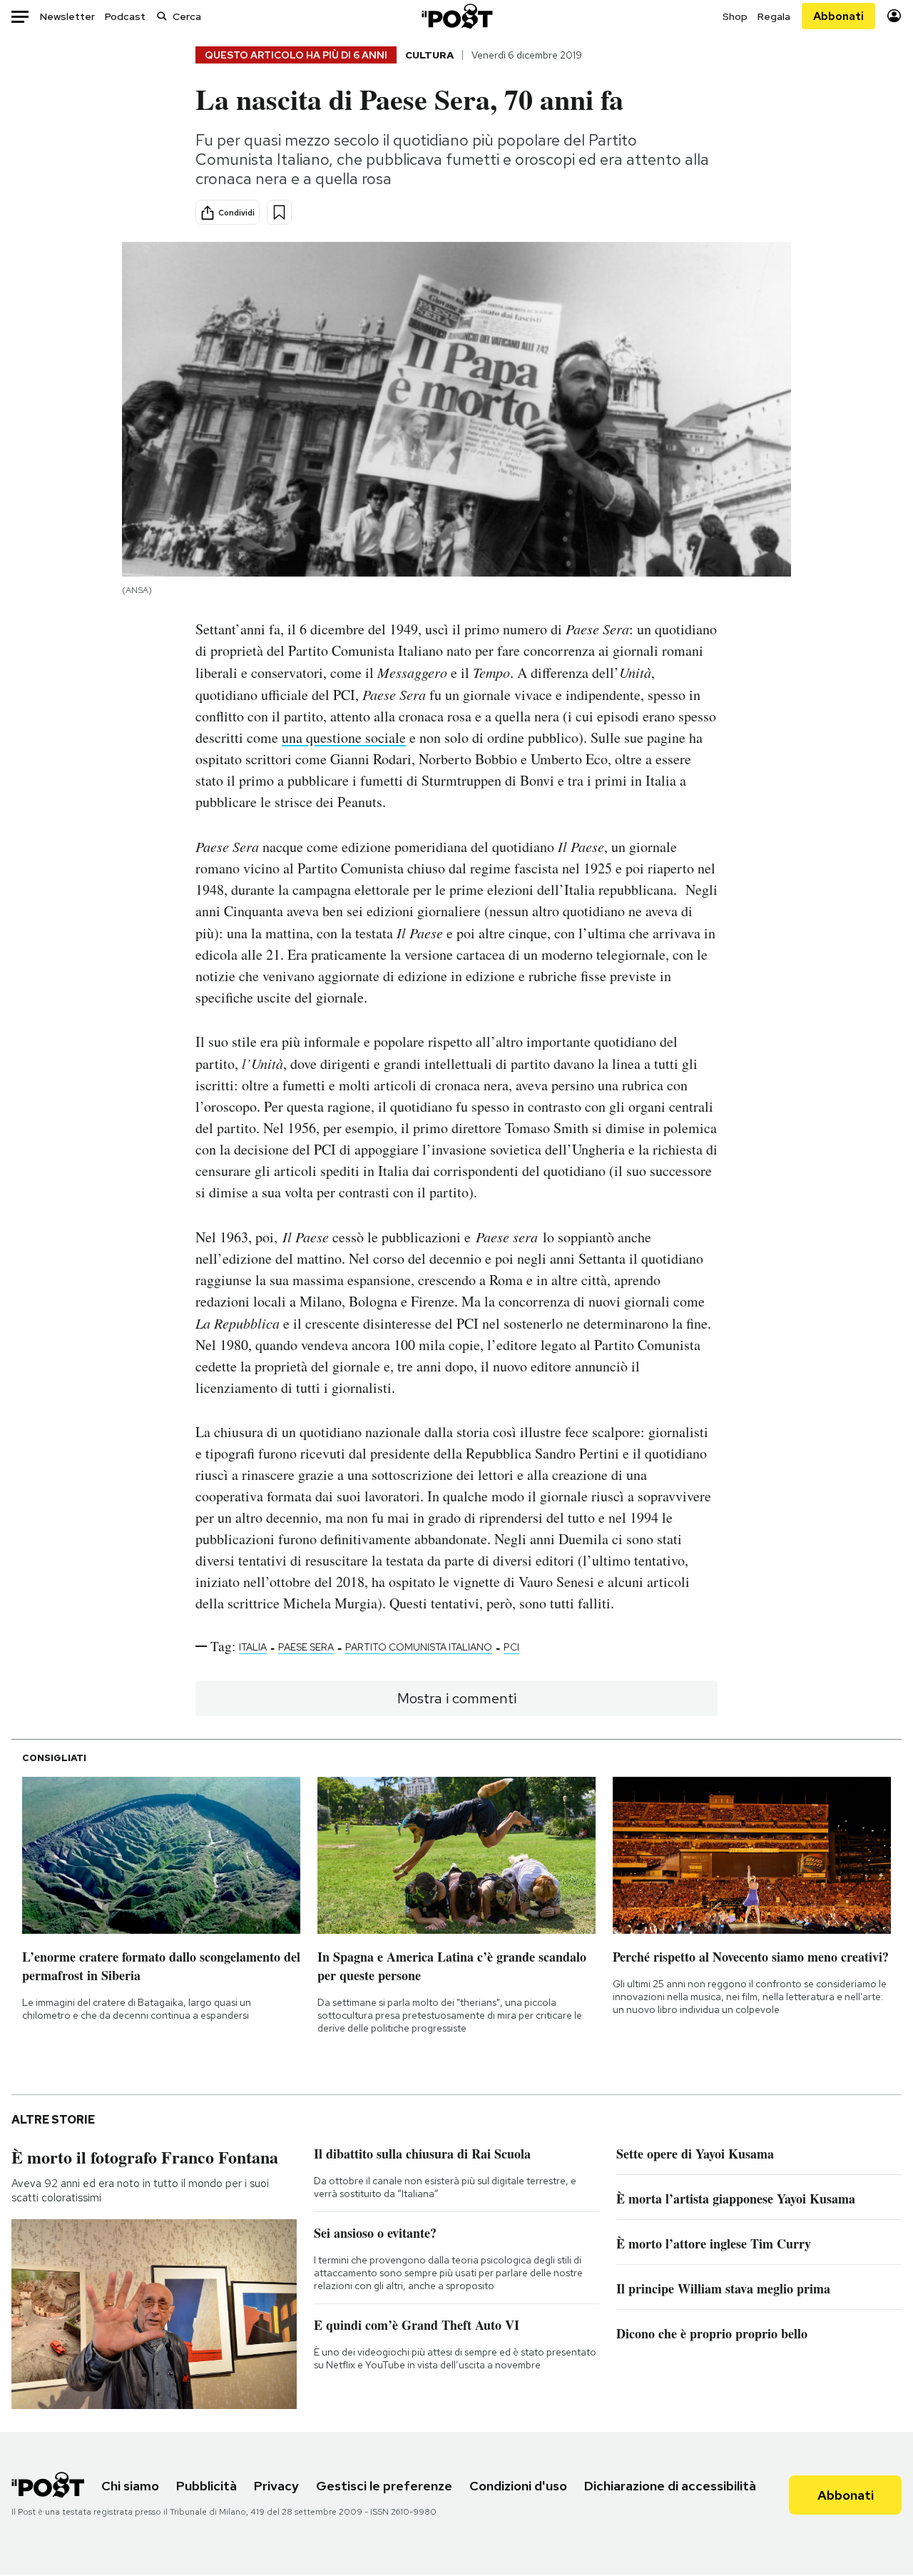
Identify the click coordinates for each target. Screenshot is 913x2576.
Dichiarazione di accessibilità (670, 2486)
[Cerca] (162, 16)
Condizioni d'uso (518, 2486)
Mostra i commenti (457, 1698)
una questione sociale (344, 737)
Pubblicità (206, 2486)
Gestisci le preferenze (384, 2486)
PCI (511, 1647)
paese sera (306, 1647)
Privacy (276, 2486)
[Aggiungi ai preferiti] (279, 212)
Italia (253, 1647)
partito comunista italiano (419, 1647)
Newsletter (67, 16)
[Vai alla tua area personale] (894, 16)
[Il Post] (456, 16)
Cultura (429, 55)
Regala (774, 16)
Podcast (125, 16)
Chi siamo (130, 2486)
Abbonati (838, 16)
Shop (735, 16)
